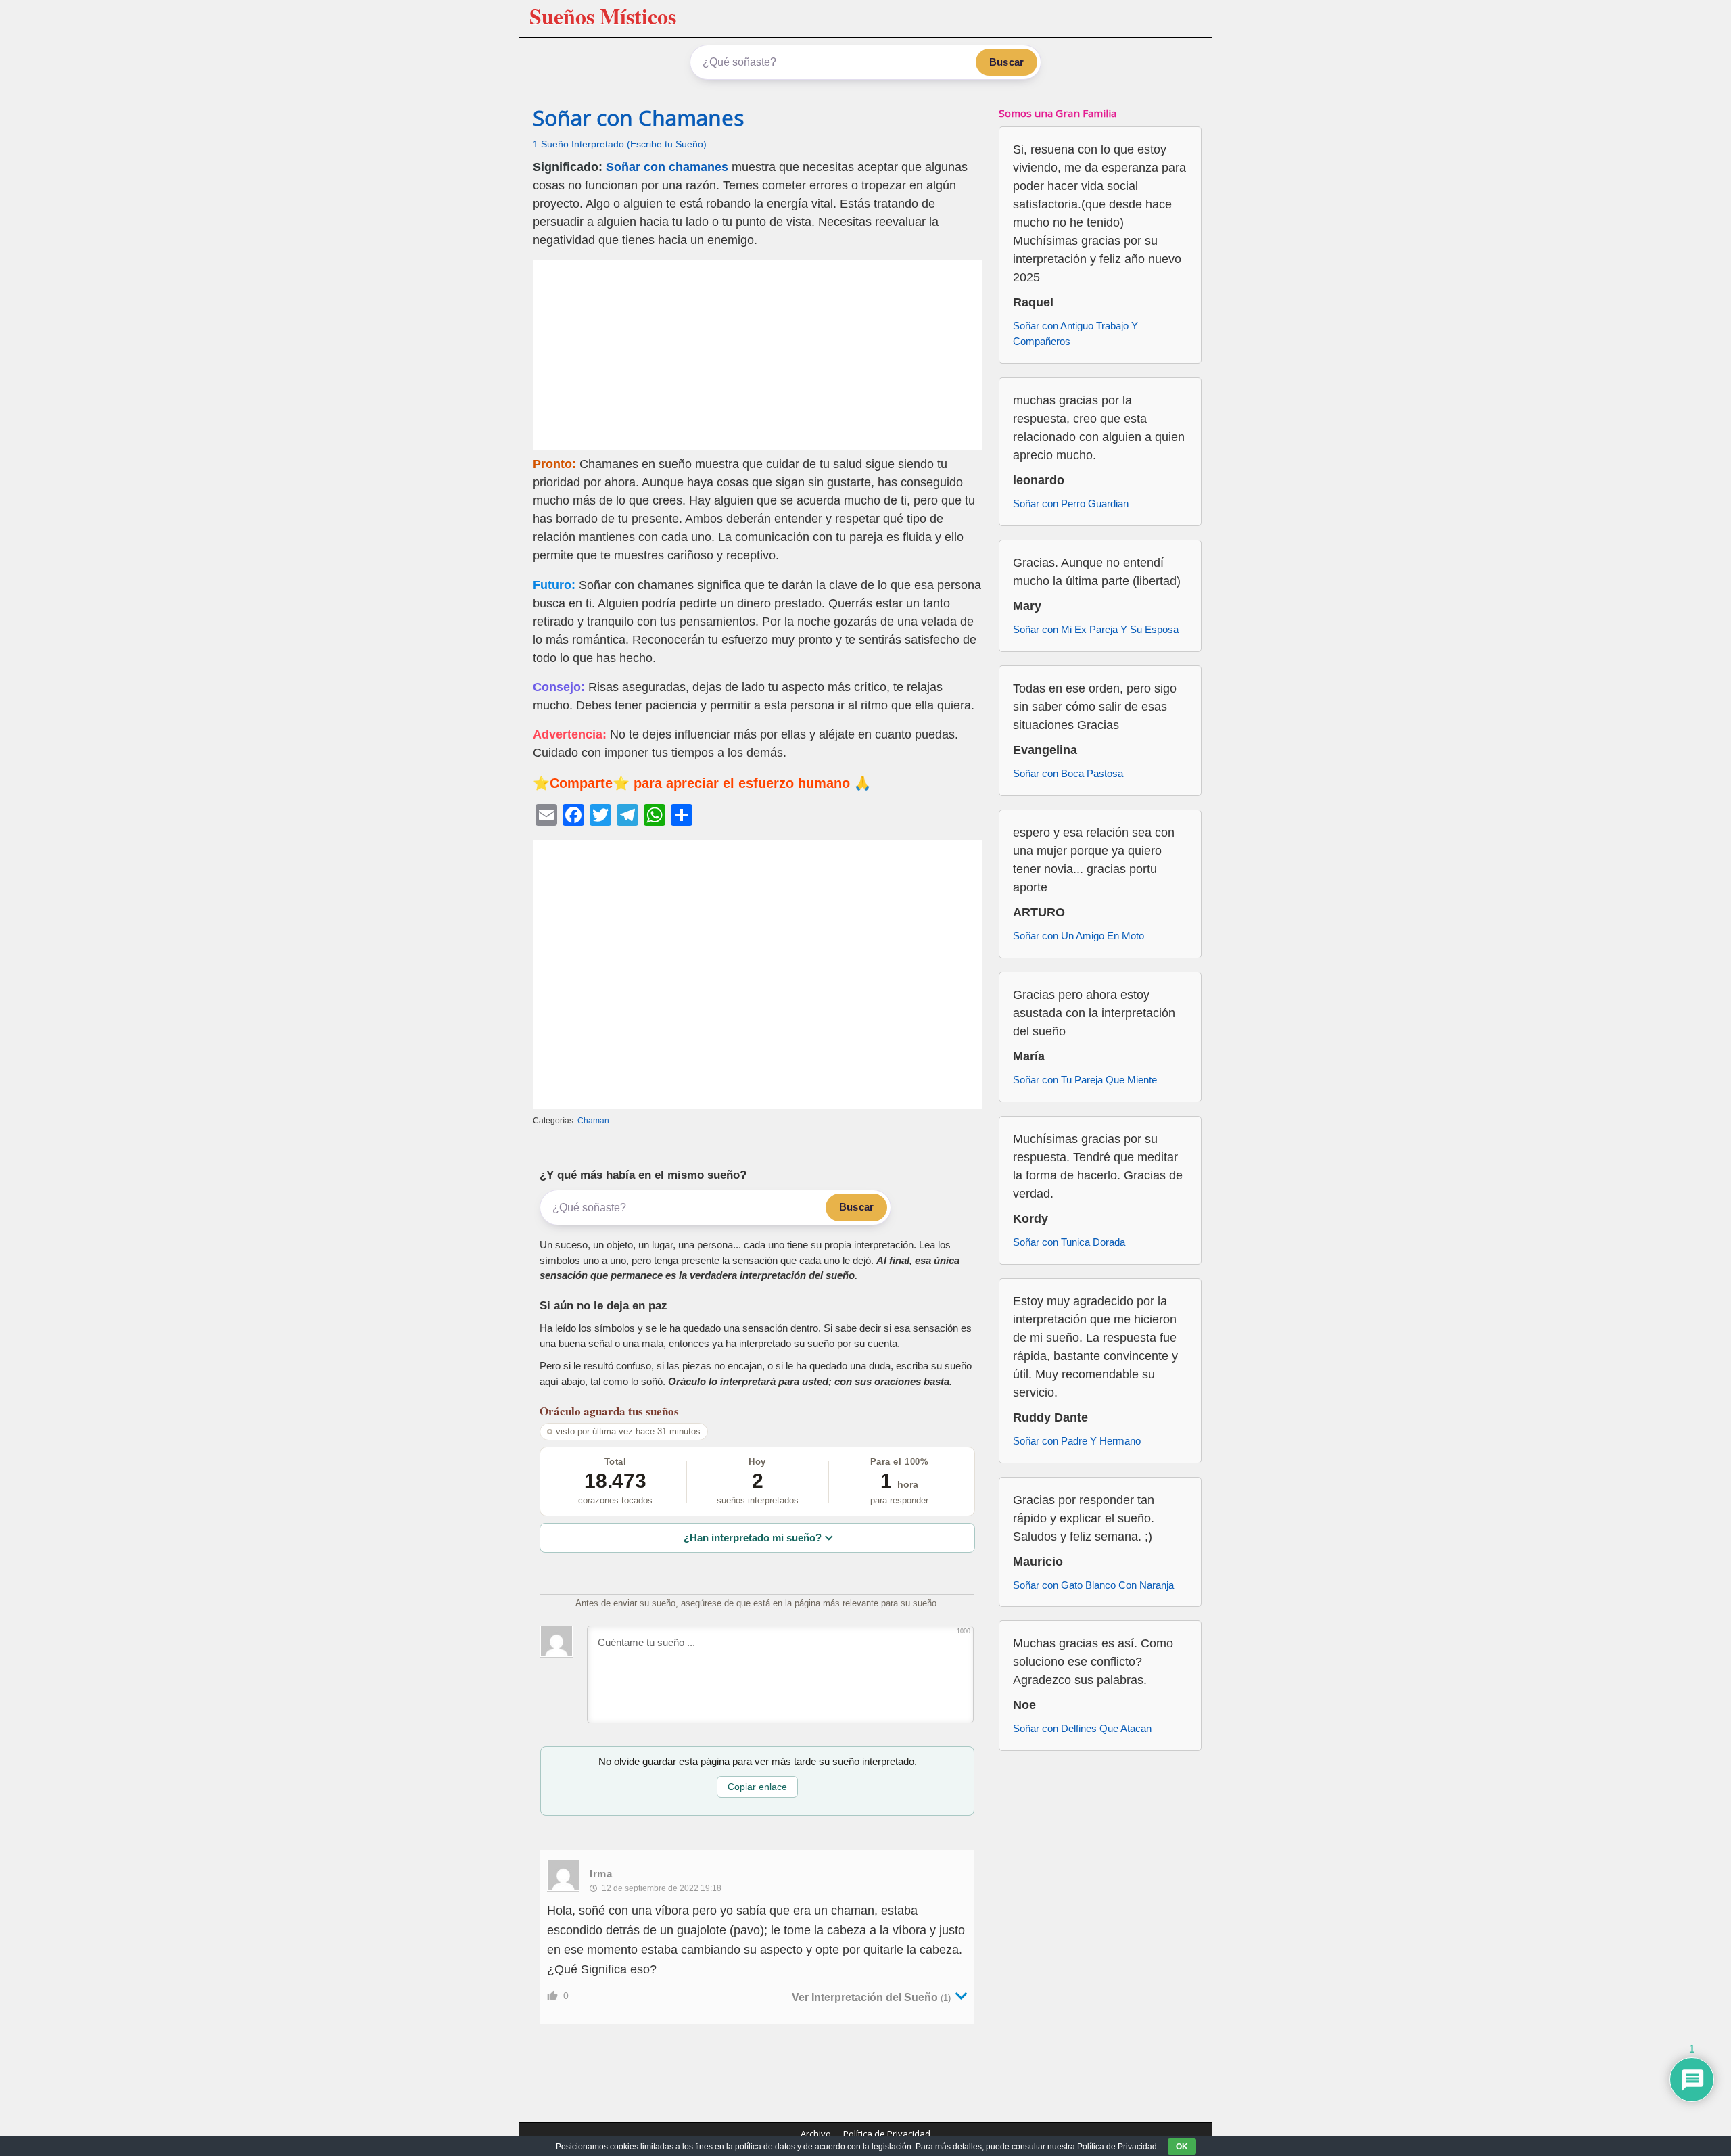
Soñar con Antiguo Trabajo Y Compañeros (1075, 333)
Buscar (1006, 62)
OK (1182, 2147)
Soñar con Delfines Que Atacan (1082, 1728)
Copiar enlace (757, 1787)
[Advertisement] (757, 355)
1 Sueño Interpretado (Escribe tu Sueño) (620, 144)
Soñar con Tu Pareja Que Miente (1085, 1080)
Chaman (593, 1121)
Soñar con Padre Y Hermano (1077, 1441)
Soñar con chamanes (667, 167)
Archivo (816, 2134)
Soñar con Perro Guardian (1071, 503)
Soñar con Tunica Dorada (1069, 1242)
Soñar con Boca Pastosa (1068, 773)
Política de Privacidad (887, 2134)
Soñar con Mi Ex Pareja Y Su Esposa (1096, 629)
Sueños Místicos (603, 16)
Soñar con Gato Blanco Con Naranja (1093, 1585)
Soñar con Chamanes (638, 118)
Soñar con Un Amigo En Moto (1078, 936)
